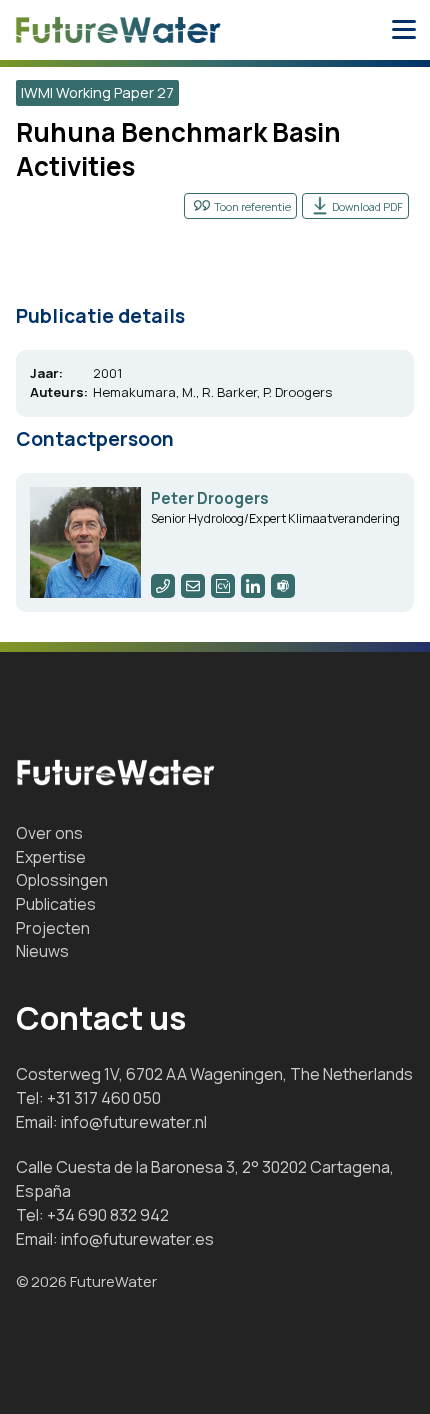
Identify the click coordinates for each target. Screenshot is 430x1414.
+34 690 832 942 (108, 1215)
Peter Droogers (210, 498)
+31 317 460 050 (104, 1098)
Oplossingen (62, 880)
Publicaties (56, 904)
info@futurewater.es (137, 1239)
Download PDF (367, 206)
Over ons (49, 833)
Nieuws (42, 951)
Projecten (53, 928)
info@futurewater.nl (134, 1122)
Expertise (51, 857)
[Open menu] (404, 30)
